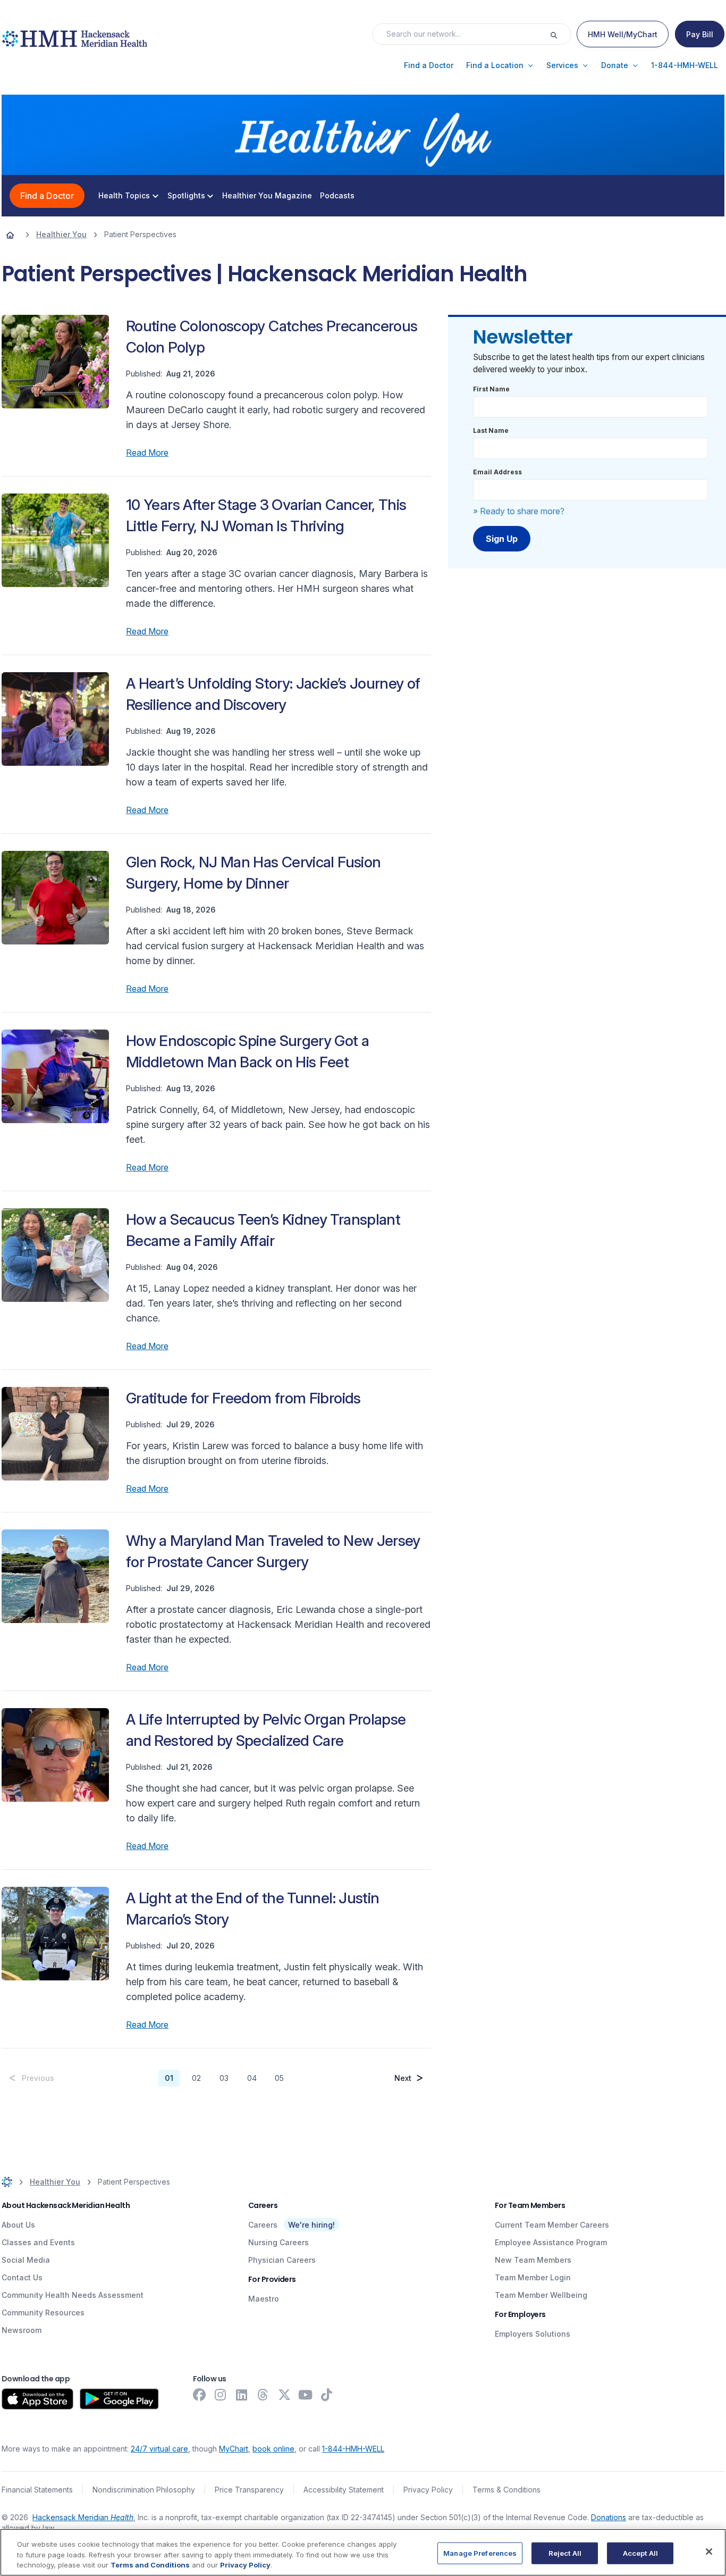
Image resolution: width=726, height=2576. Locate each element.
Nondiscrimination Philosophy (144, 2490)
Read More (147, 453)
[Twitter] (284, 2395)
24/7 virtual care (159, 2449)
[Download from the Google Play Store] (119, 2399)
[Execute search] (560, 34)
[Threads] (263, 2395)
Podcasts (337, 196)
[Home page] (10, 235)
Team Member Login (533, 2277)
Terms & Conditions (506, 2490)
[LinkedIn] (242, 2395)
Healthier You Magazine (267, 196)
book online (273, 2449)
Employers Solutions (533, 2334)
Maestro (264, 2299)
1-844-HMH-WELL (353, 2449)
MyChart (234, 2449)
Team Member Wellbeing (541, 2295)
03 (224, 2078)
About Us (18, 2225)
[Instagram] (221, 2395)
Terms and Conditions (150, 2565)
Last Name (491, 430)
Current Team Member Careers (552, 2225)
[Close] (709, 2552)
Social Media (26, 2260)
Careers (263, 2225)
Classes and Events (38, 2242)
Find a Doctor (47, 196)
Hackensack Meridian (83, 2517)
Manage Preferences (480, 2553)
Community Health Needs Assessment (73, 2295)
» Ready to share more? (519, 511)
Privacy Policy (428, 2490)
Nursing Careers (278, 2242)
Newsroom (22, 2330)
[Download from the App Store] (37, 2399)
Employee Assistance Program (551, 2242)
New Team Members (533, 2260)
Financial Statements (37, 2490)
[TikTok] (327, 2395)
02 (196, 2078)
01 (169, 2078)
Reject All (565, 2553)
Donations (609, 2517)
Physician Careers (282, 2260)
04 (252, 2078)
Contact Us (22, 2277)
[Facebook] (199, 2395)
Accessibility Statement (344, 2490)
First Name (491, 389)
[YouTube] (306, 2395)
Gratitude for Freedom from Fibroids (243, 1398)
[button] (429, 65)
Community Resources (43, 2312)
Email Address (497, 472)
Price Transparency (249, 2490)
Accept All (640, 2553)
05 (279, 2078)
